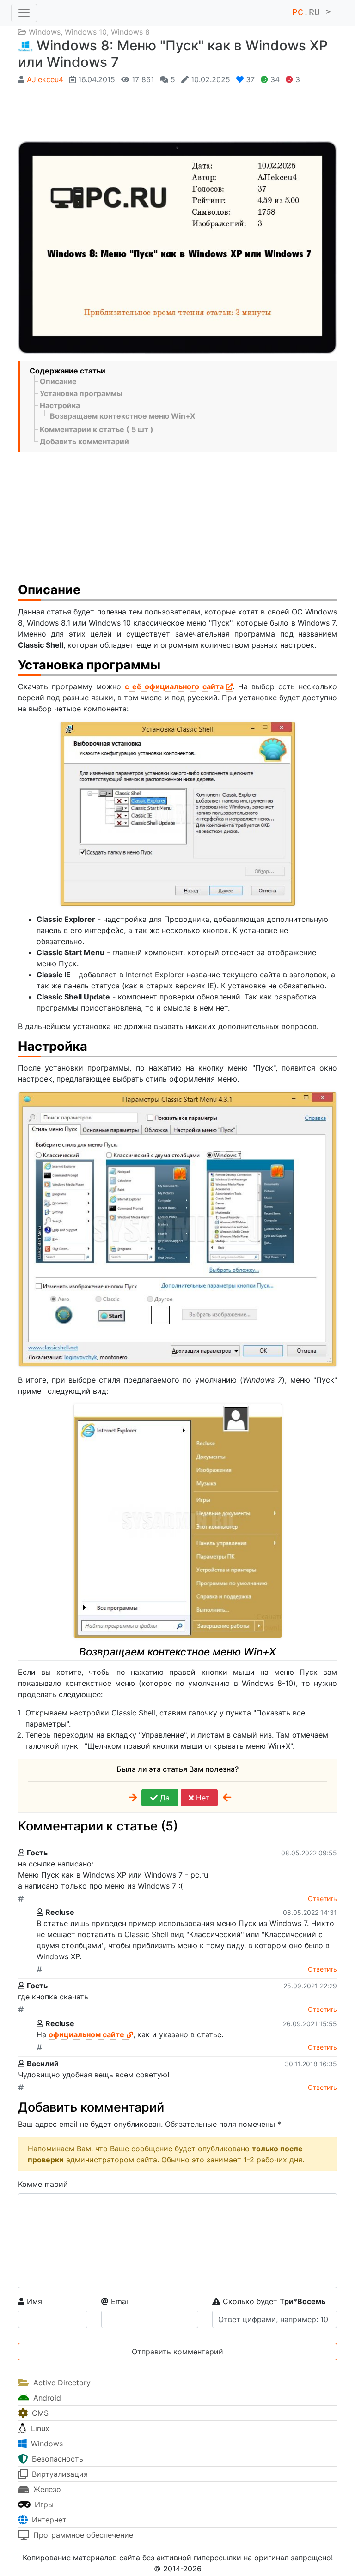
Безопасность (56, 2459)
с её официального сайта (174, 686)
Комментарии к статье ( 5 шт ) (97, 429)
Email (119, 2301)
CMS (39, 2413)
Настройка (60, 405)
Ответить (322, 1899)
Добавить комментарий (84, 441)
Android (46, 2398)
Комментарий (43, 2184)
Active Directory (61, 2383)
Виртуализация (59, 2474)
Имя (33, 2301)
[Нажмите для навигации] (24, 13)
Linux (39, 2428)
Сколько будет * (273, 2301)
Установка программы (81, 393)
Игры (43, 2504)
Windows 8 (130, 32)
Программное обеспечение (82, 2535)
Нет (202, 1798)
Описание (58, 381)
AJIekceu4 (45, 79)
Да (164, 1798)
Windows (45, 32)
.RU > (314, 13)
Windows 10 (86, 32)
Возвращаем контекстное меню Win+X (122, 416)
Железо (46, 2489)
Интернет (48, 2520)
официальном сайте (86, 2034)
